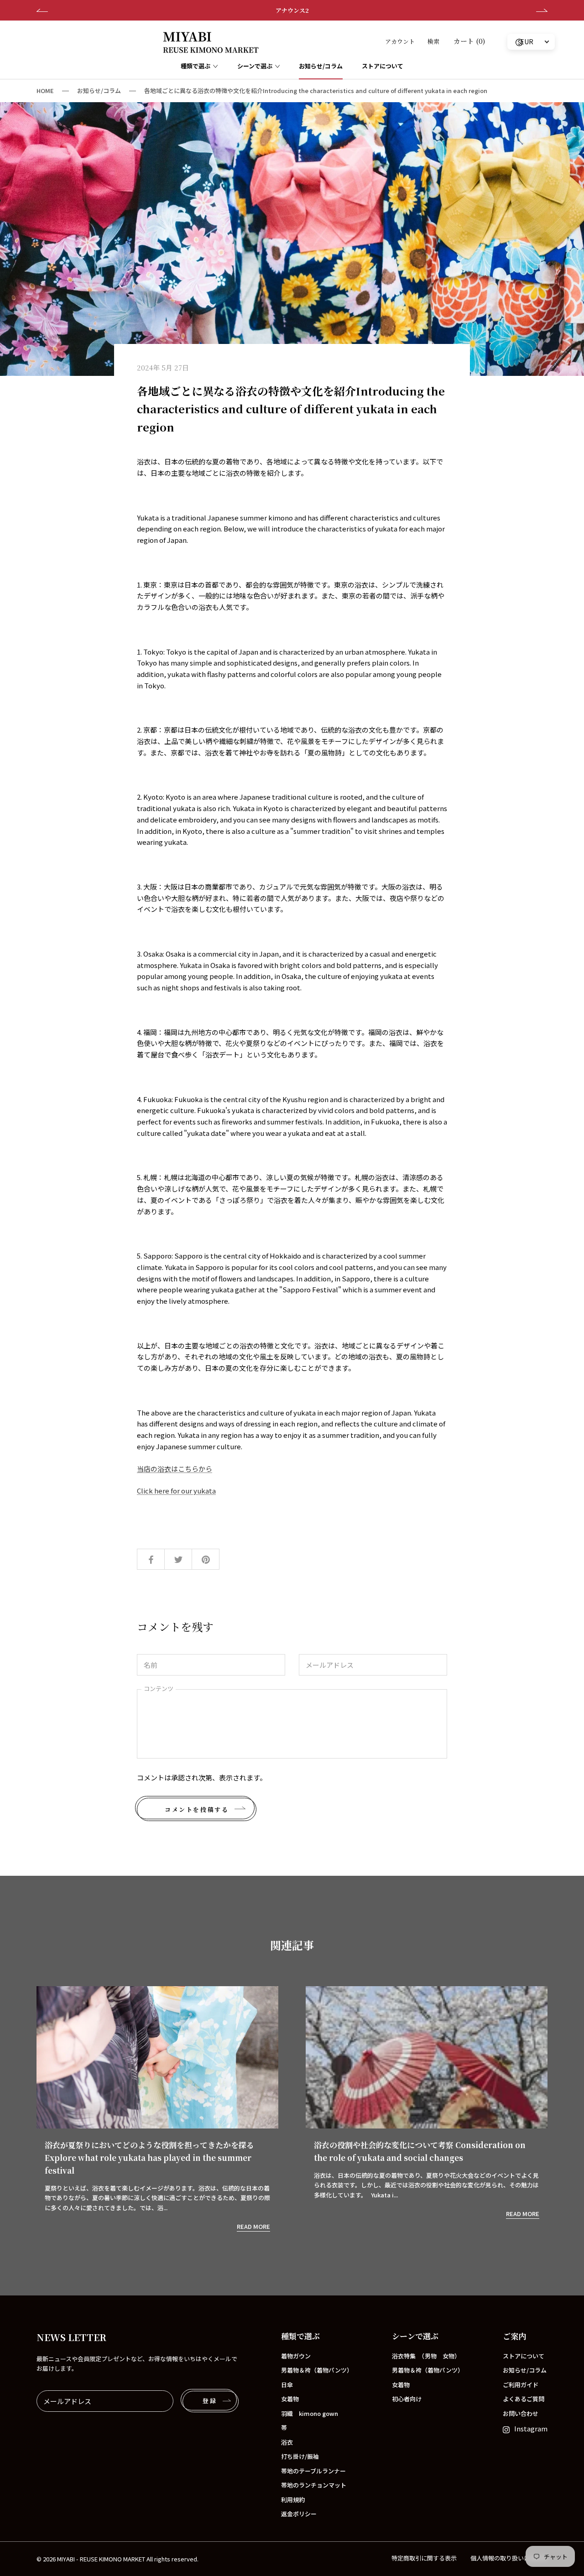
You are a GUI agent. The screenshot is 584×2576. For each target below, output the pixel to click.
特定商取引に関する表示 (424, 2558)
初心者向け (407, 2399)
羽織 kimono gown (310, 2413)
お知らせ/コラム (321, 66)
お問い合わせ (521, 2413)
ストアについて (383, 66)
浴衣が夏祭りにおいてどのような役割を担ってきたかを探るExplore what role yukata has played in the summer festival (149, 2157)
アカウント (400, 41)
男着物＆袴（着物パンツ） (317, 2370)
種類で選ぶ (196, 66)
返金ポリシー (299, 2514)
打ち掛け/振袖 (300, 2456)
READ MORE (253, 2226)
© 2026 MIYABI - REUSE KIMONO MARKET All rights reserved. (117, 2559)
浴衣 (287, 2442)
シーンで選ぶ (255, 66)
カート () (469, 41)
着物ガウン (296, 2356)
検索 (433, 41)
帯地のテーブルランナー (313, 2471)
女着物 (290, 2399)
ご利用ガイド (521, 2385)
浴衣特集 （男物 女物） (426, 2356)
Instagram (531, 2428)
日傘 (287, 2385)
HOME (45, 91)
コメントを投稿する (197, 1809)
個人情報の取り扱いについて (509, 2558)
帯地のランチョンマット (314, 2485)
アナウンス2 (292, 10)
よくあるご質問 (524, 2399)
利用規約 (293, 2500)
